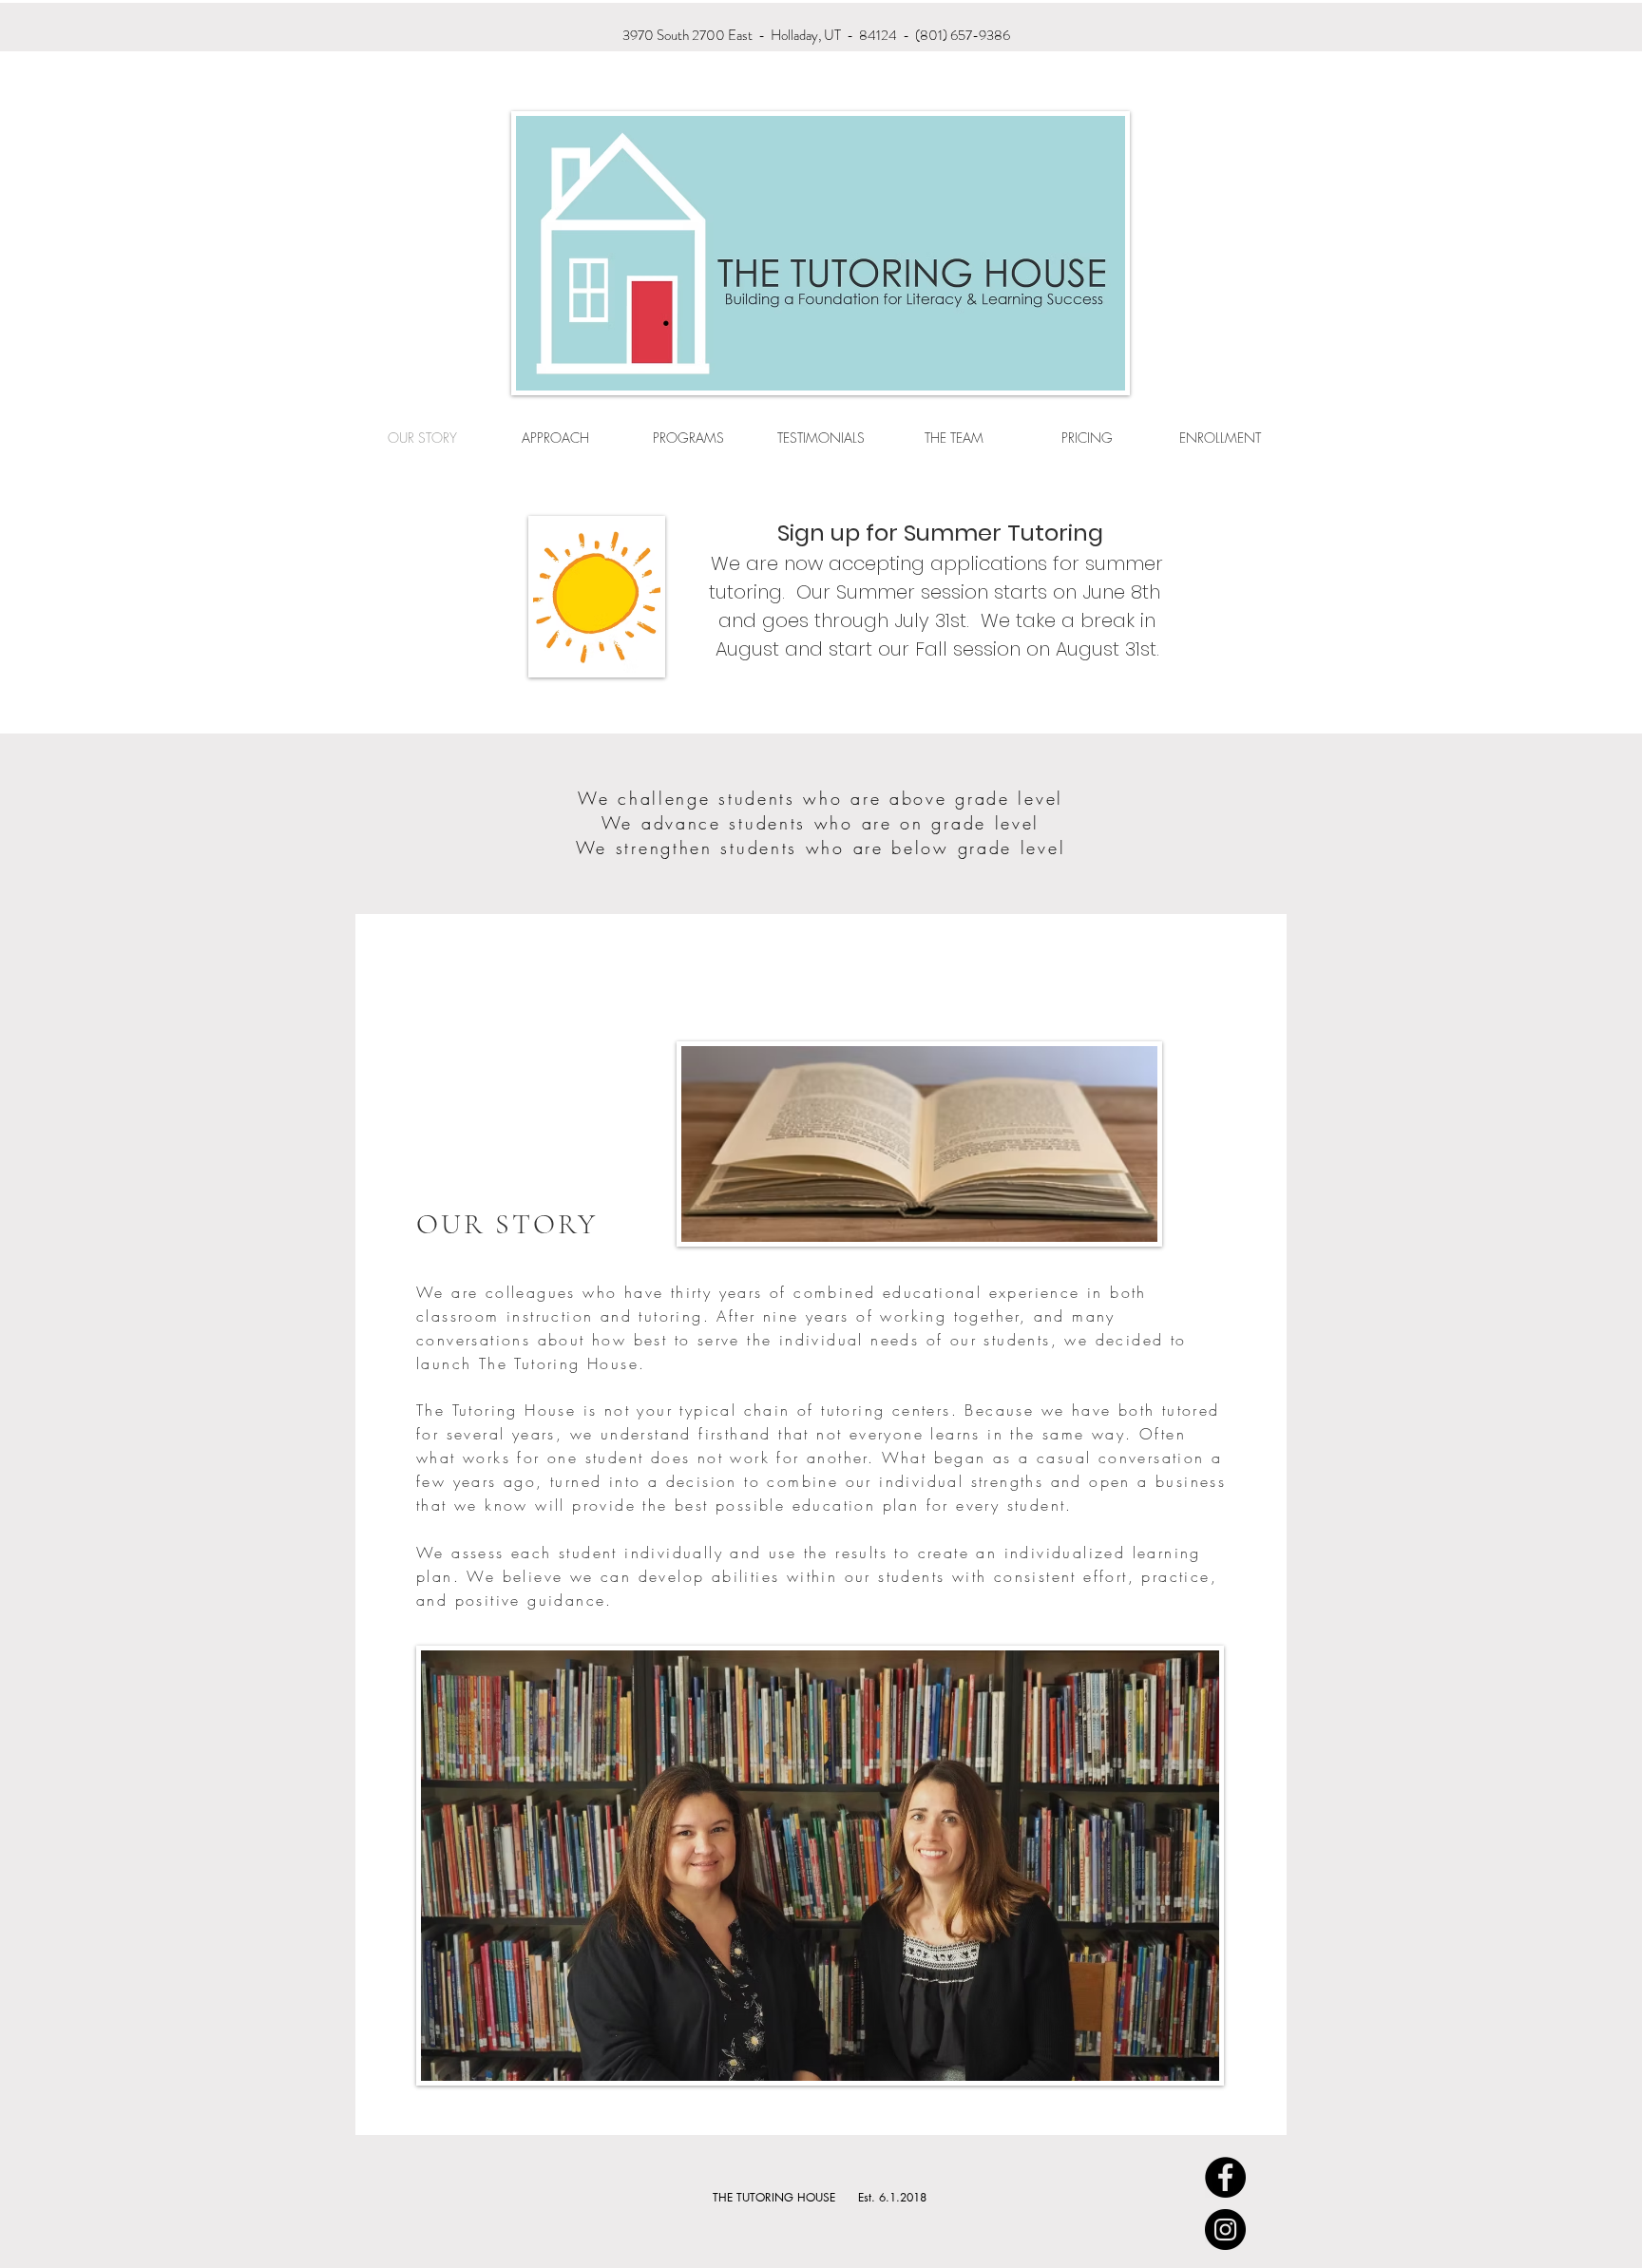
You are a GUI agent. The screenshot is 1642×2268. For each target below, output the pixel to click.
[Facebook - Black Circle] (1225, 2177)
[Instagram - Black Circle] (1225, 2230)
